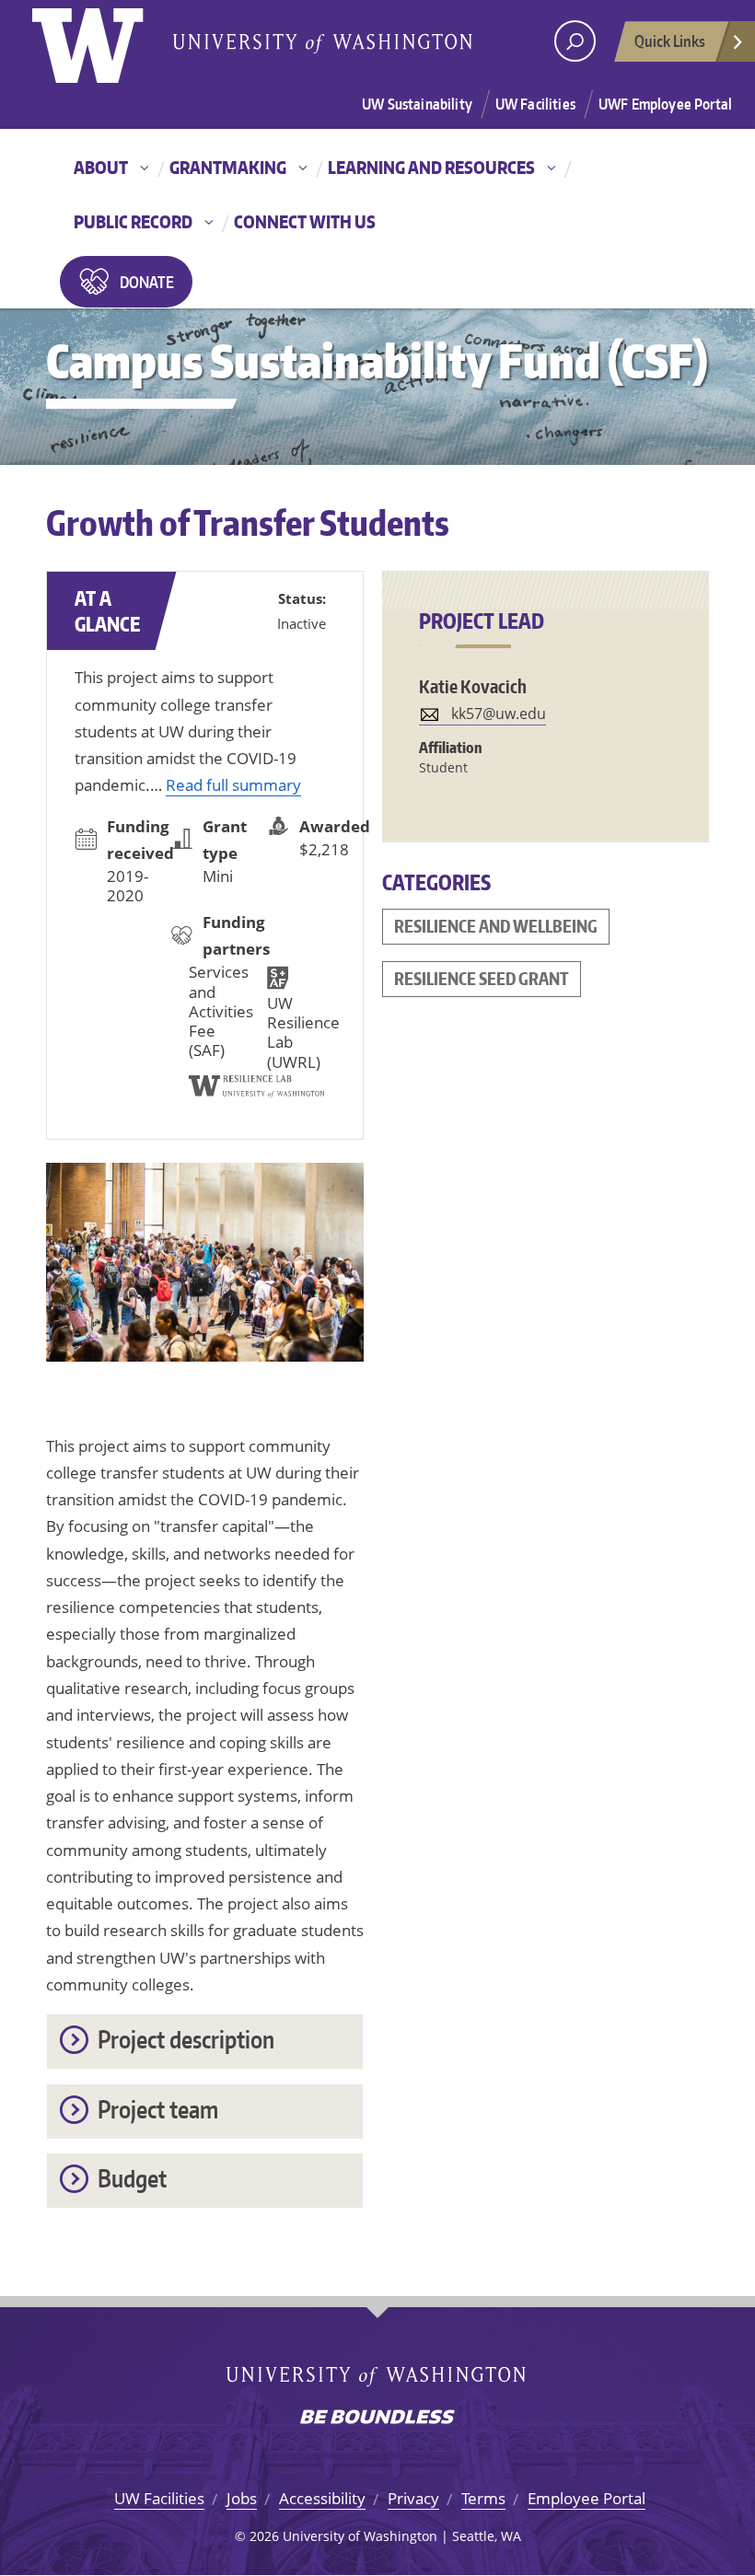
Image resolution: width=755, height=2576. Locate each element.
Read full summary (233, 785)
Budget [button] (132, 2178)
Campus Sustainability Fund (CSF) (377, 360)
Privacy (413, 2498)
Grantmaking (228, 167)
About (101, 167)
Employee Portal (587, 2498)
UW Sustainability (417, 104)
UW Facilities (535, 104)
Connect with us (305, 221)
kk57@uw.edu (499, 714)
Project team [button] (158, 2109)
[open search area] (575, 41)
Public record (133, 221)
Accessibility (322, 2498)
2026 (264, 2536)
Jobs (242, 2498)
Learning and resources (431, 167)
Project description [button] (186, 2039)
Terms (483, 2498)
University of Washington (107, 41)
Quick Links (670, 41)
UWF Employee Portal (665, 104)
